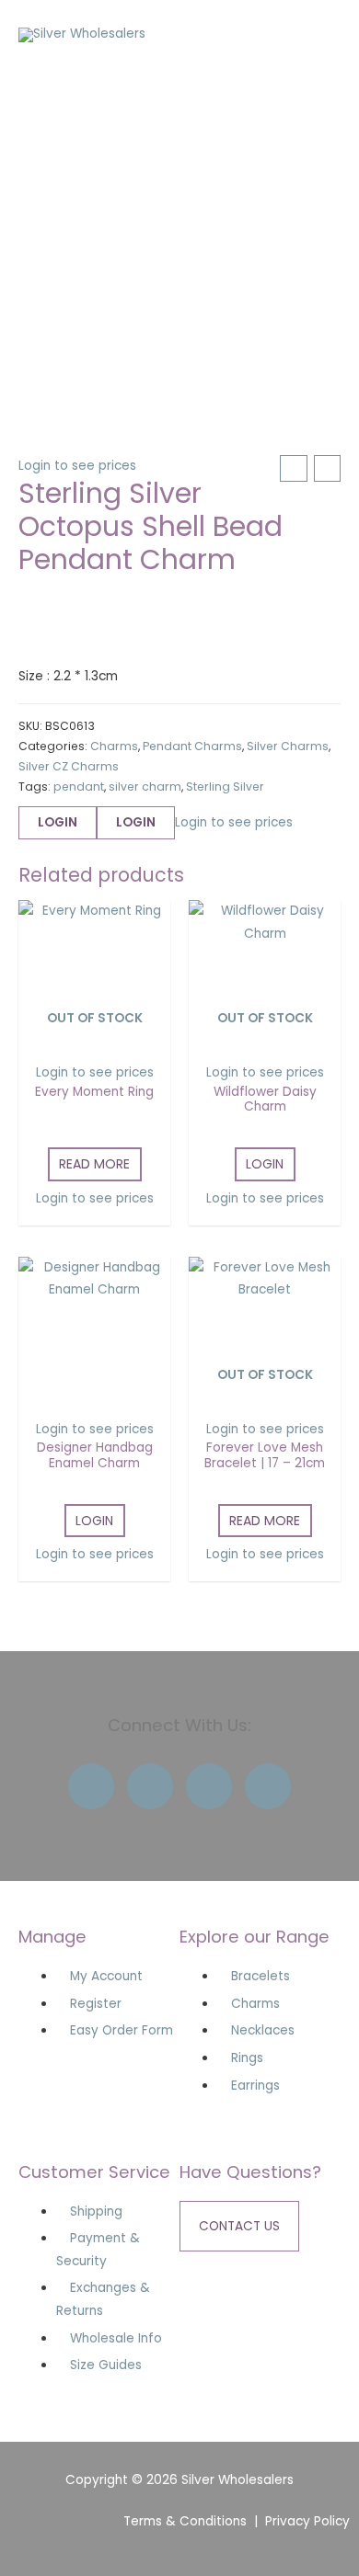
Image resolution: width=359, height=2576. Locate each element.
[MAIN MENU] (322, 35)
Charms (114, 746)
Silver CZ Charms (69, 766)
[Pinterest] (268, 1786)
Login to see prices (77, 466)
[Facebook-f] (91, 1786)
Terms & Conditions (185, 2521)
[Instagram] (209, 1786)
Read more (94, 1164)
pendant (79, 786)
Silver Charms (288, 746)
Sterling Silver (225, 786)
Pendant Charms (192, 746)
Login (58, 822)
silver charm (145, 786)
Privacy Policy (307, 2521)
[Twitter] (150, 1786)
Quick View (94, 1037)
